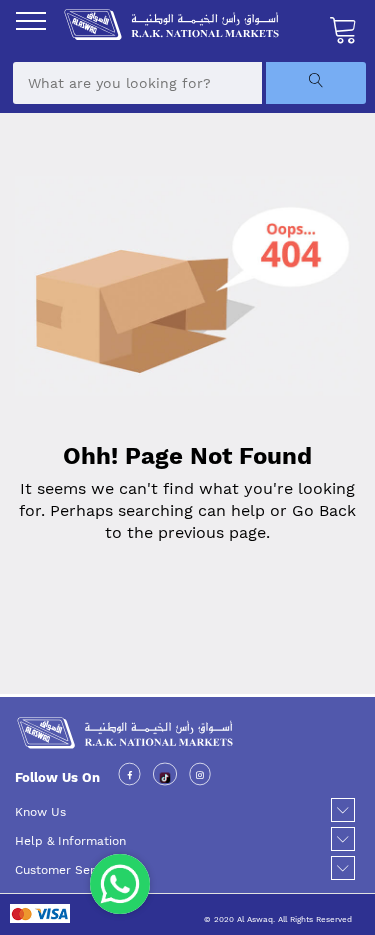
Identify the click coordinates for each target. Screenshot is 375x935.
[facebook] (129, 776)
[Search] (316, 83)
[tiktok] (165, 776)
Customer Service (66, 870)
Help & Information (70, 841)
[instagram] (200, 776)
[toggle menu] (31, 21)
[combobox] (137, 83)
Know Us (40, 812)
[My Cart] (344, 29)
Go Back (324, 510)
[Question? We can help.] (120, 884)
